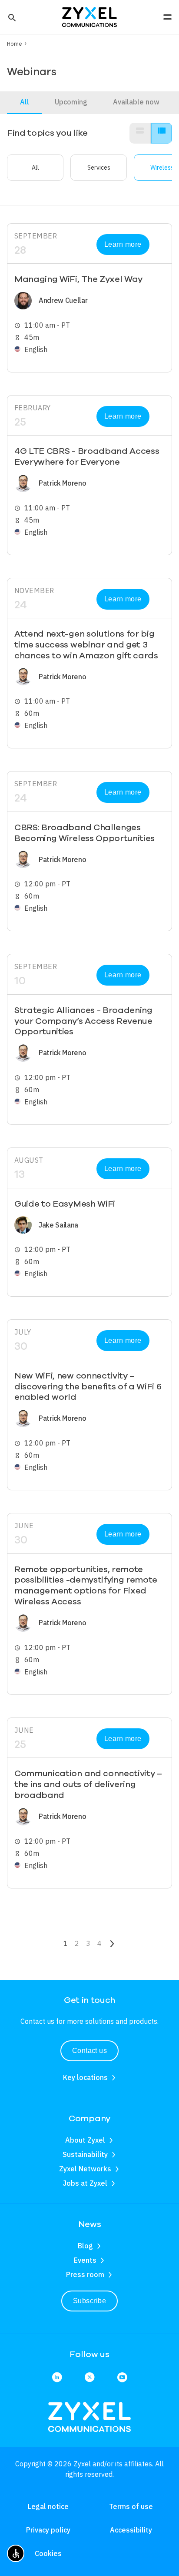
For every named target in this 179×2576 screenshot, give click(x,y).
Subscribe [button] (89, 2301)
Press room (85, 2274)
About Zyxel (85, 2140)
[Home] (89, 16)
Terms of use (131, 2506)
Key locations (85, 2077)
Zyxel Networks (85, 2169)
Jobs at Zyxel (85, 2183)
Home (15, 44)
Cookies (48, 2553)
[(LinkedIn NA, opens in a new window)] (57, 2378)
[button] (11, 17)
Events (85, 2260)
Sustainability (85, 2154)
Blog (85, 2246)
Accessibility (131, 2530)
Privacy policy (48, 2530)
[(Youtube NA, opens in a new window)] (122, 2378)
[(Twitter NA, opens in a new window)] (89, 2378)
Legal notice (48, 2506)
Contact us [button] (90, 2051)
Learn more (123, 244)
